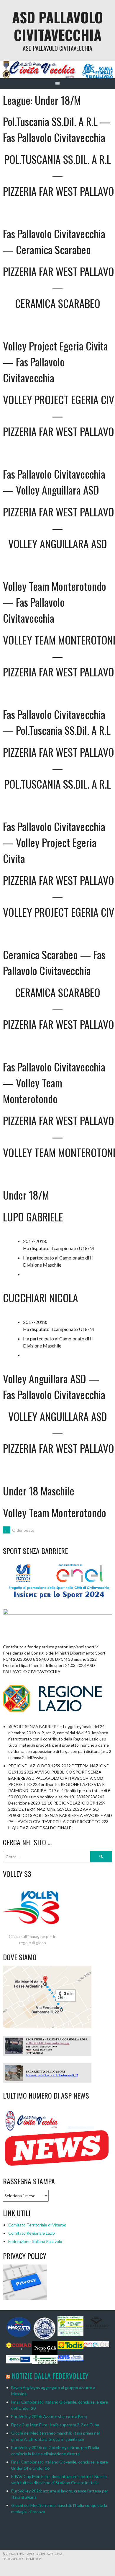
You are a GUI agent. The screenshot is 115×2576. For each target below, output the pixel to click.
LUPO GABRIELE (33, 1217)
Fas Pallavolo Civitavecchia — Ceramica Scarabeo (54, 241)
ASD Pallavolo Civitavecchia (57, 26)
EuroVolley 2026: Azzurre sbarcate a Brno (49, 2416)
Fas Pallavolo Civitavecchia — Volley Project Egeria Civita (54, 842)
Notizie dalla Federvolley (50, 2376)
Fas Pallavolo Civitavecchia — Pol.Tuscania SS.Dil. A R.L (57, 722)
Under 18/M (26, 1195)
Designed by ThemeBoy (22, 2559)
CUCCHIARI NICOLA (41, 1297)
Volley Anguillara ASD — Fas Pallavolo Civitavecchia (54, 1386)
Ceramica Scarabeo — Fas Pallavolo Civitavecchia (54, 962)
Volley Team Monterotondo (55, 1512)
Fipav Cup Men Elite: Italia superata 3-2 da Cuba (55, 2425)
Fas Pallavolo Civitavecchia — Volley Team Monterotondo (54, 1083)
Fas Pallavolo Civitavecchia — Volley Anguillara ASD (54, 482)
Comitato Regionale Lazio (32, 2233)
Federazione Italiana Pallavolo (35, 2241)
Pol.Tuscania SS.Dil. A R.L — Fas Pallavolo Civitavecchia (57, 129)
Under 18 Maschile (39, 1491)
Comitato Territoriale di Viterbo (37, 2225)
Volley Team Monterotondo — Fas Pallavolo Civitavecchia (55, 602)
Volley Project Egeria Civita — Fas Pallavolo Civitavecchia (55, 362)
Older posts (19, 1530)
